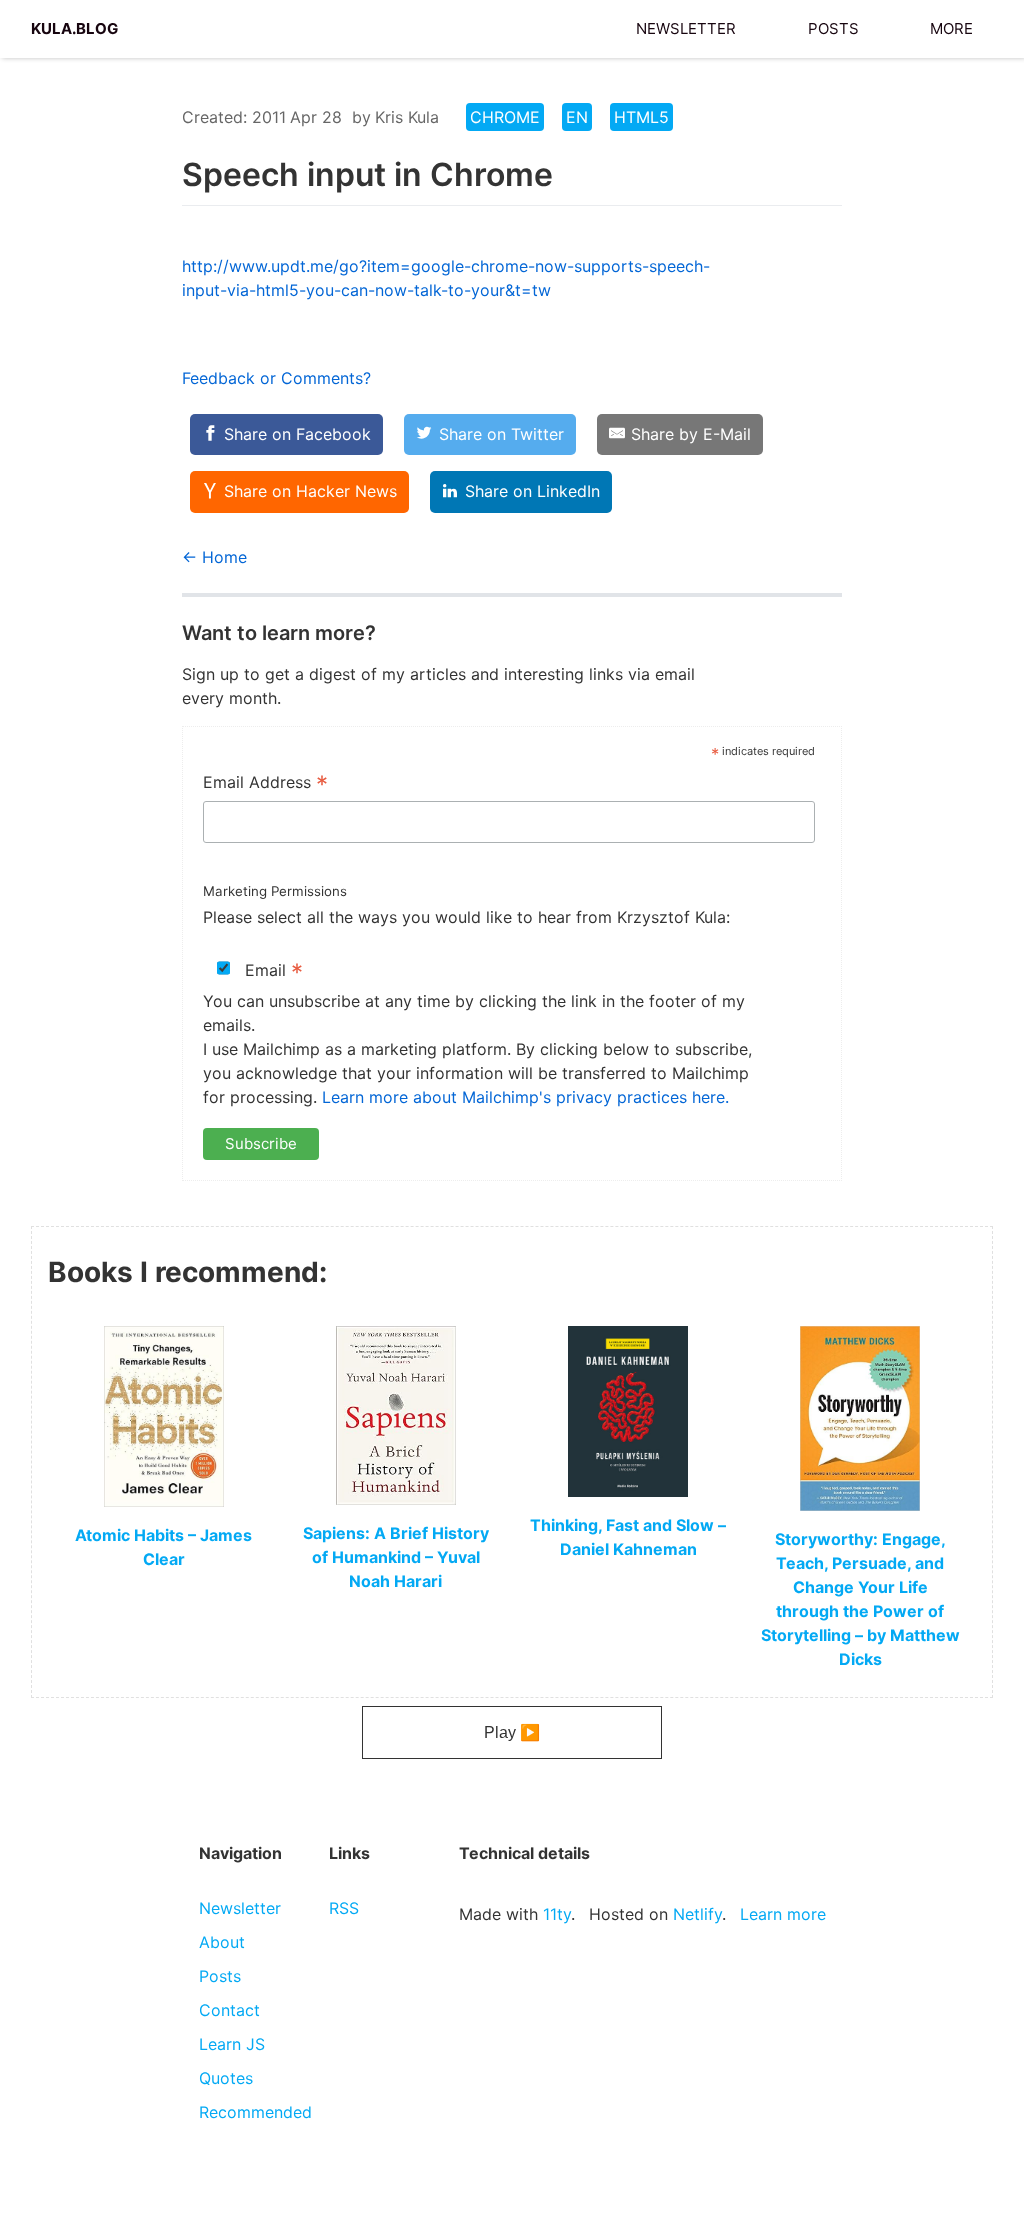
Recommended (255, 2112)
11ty (557, 1914)
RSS (344, 1908)
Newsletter (686, 26)
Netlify (697, 1914)
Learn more (783, 1914)
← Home (214, 557)
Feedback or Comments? (276, 378)
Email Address (265, 784)
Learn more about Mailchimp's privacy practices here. (525, 1097)
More (951, 26)
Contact (229, 2010)
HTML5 (641, 117)
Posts (833, 26)
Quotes (226, 2078)
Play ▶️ (512, 1732)
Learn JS (232, 2044)
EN (577, 117)
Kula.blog (74, 26)
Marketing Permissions (275, 891)
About (222, 1942)
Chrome (505, 117)
